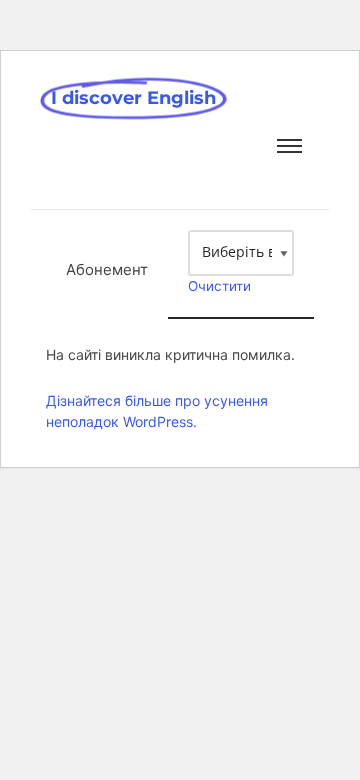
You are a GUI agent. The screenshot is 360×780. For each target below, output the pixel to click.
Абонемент (107, 269)
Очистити (219, 286)
